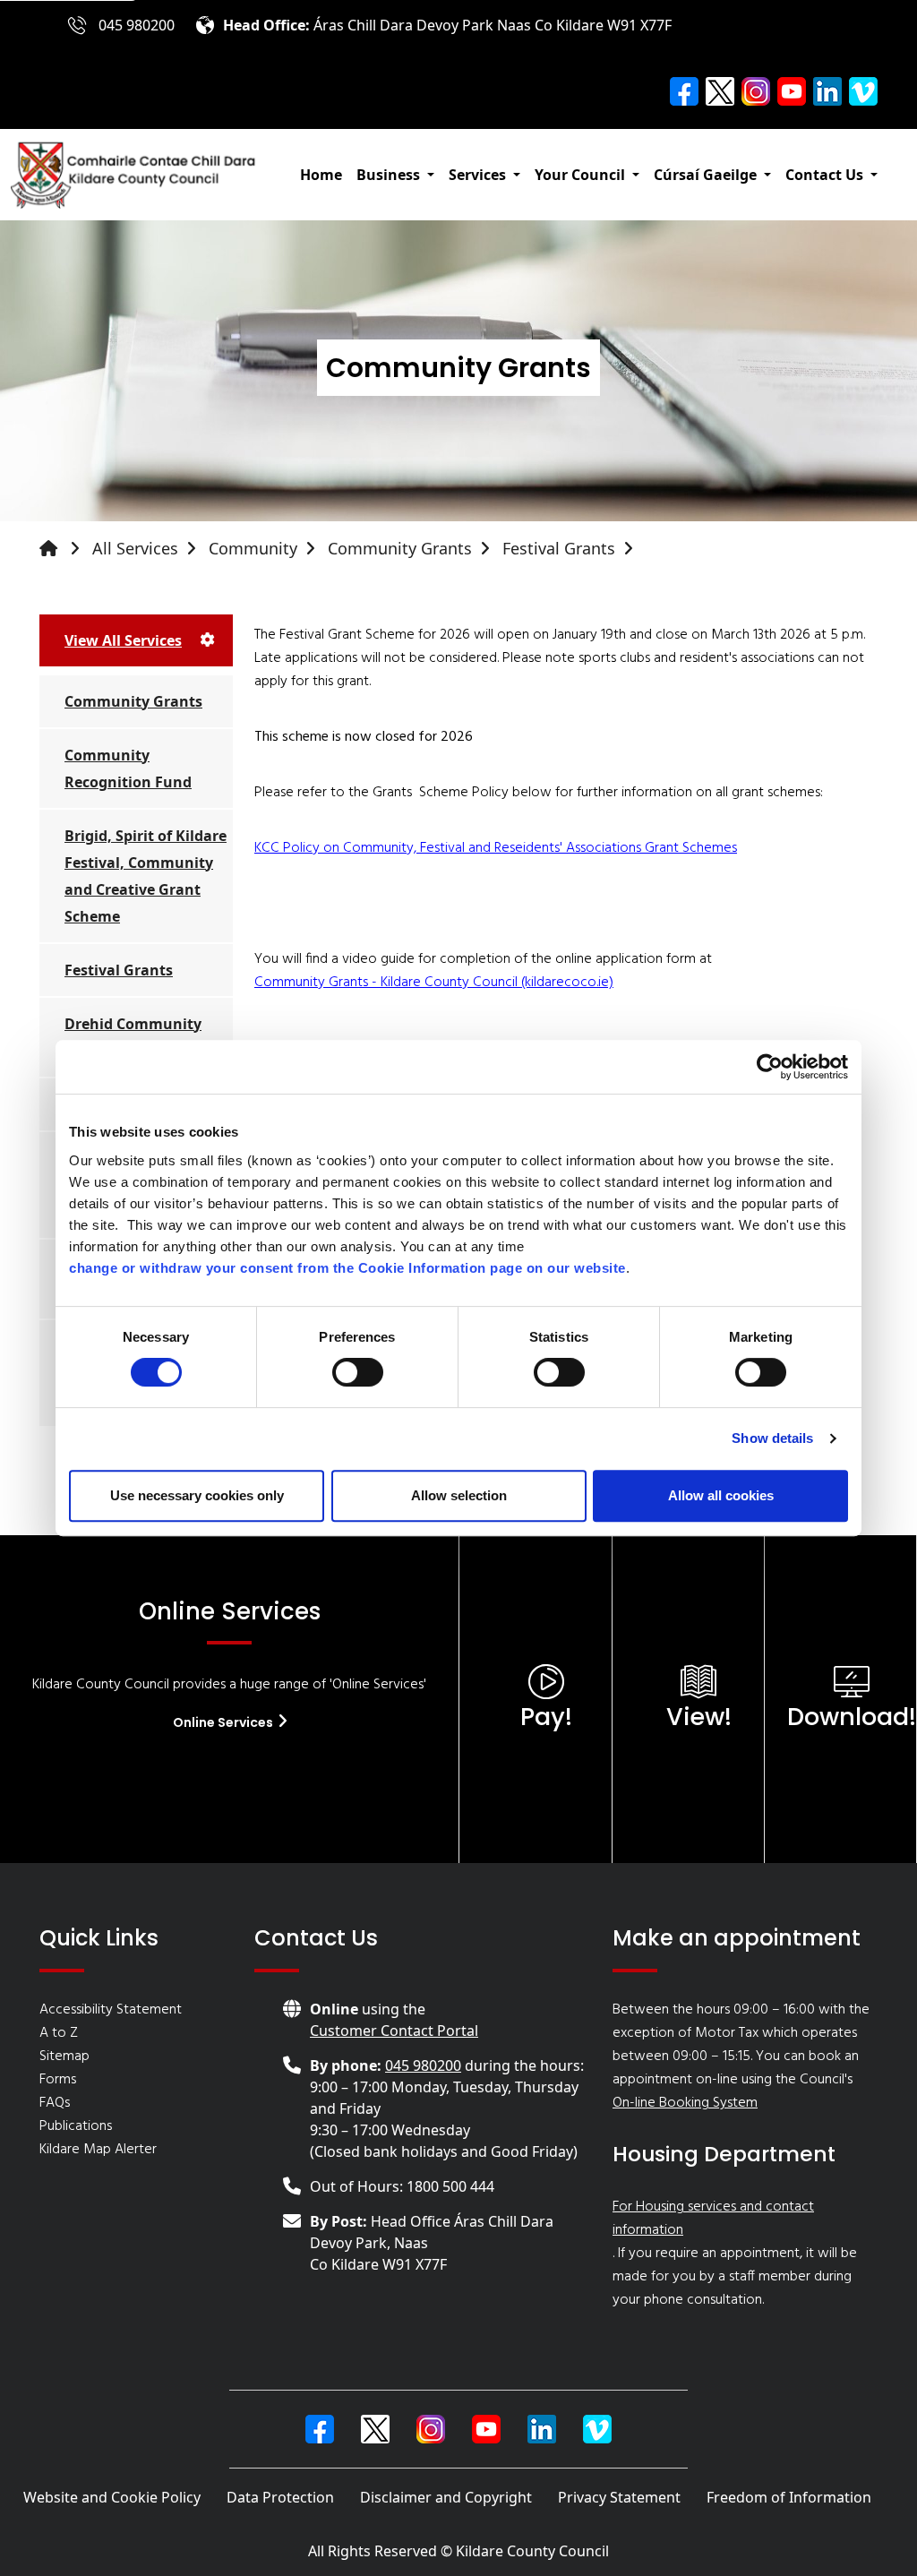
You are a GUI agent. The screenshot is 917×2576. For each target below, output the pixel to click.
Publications (76, 2126)
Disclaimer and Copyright (446, 2497)
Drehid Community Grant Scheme (133, 1037)
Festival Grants (559, 548)
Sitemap (64, 2057)
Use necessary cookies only (197, 1495)
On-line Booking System (685, 2103)
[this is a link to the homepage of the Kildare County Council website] (64, 549)
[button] (395, 175)
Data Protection (280, 2497)
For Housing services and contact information (713, 2219)
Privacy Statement (619, 2497)
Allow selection (459, 1495)
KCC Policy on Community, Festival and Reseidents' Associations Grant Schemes (496, 848)
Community (253, 548)
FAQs (55, 2103)
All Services (135, 548)
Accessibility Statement (111, 2010)
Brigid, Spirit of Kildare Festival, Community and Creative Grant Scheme (146, 876)
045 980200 (137, 25)
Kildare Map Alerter (98, 2150)
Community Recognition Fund (128, 769)
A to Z (59, 2033)
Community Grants (400, 548)
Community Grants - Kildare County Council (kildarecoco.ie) (434, 983)
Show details (772, 1438)
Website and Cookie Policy (112, 2497)
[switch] (358, 1372)
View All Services (123, 640)
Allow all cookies (721, 1495)
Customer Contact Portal (394, 2031)
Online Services (224, 1722)
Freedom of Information (789, 2497)
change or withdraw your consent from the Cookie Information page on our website (347, 1268)
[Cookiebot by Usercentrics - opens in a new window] (770, 1067)
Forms (58, 2080)
